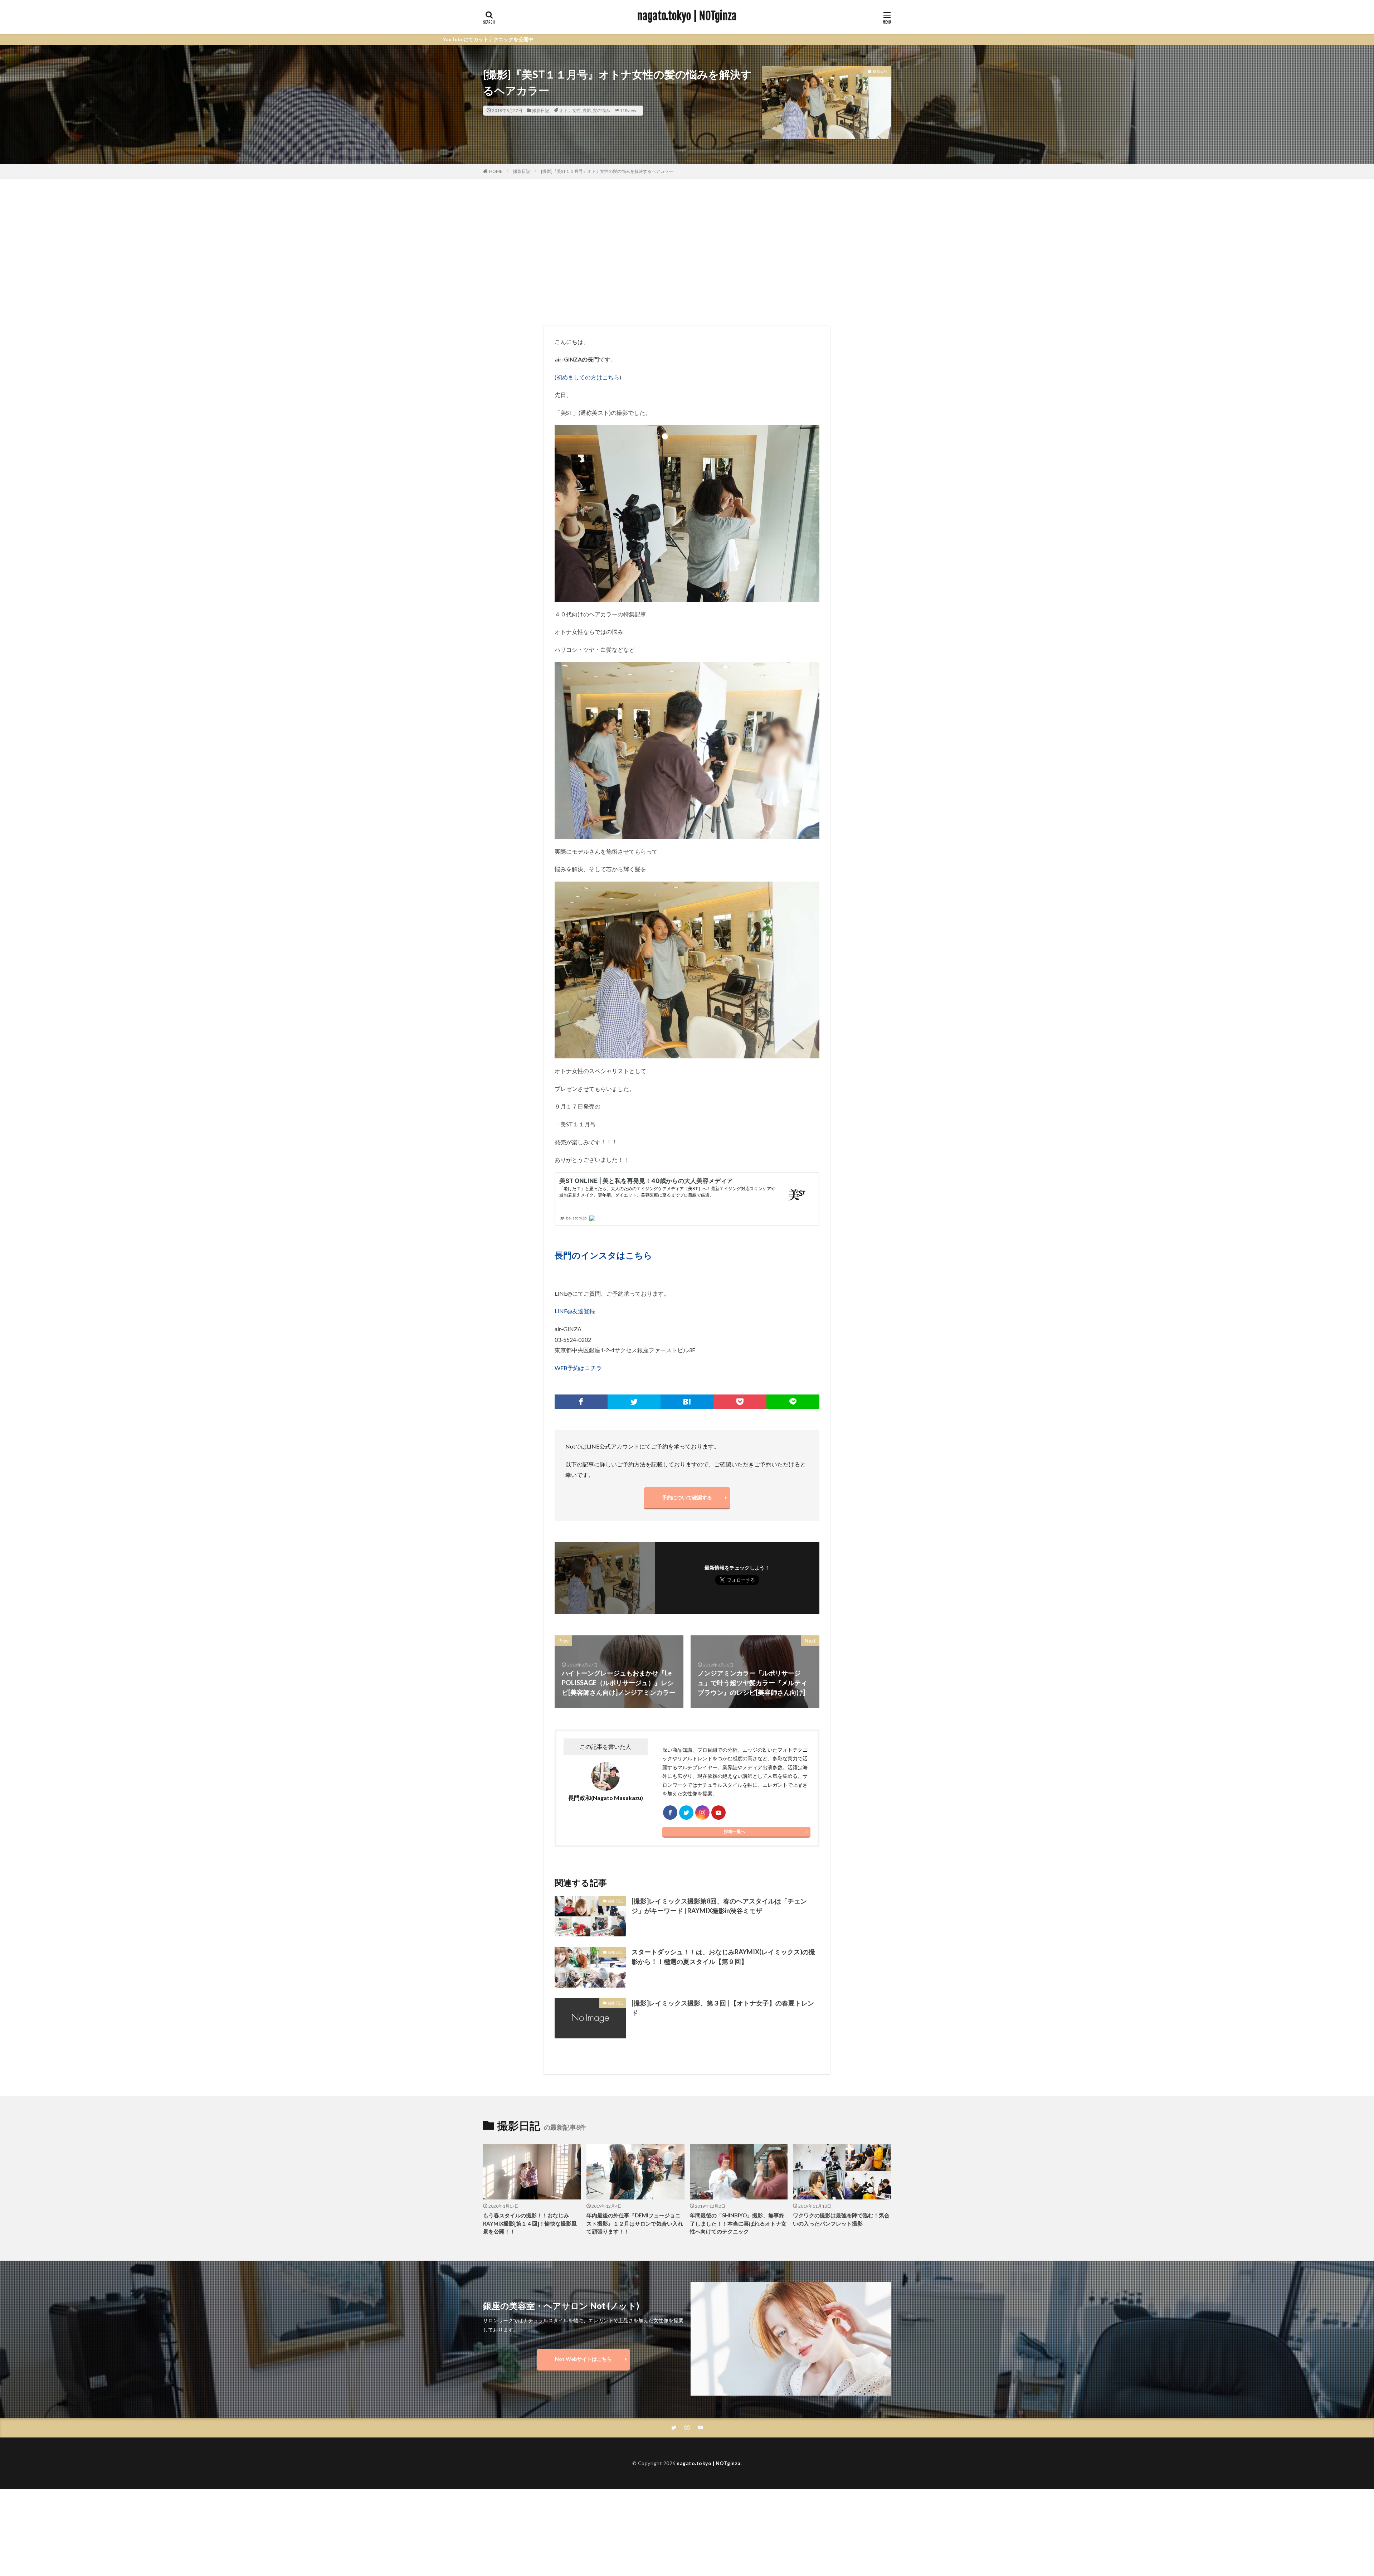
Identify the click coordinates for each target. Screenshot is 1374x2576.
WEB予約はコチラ (578, 1368)
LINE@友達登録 (575, 1311)
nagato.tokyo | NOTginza (687, 16)
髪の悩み (601, 110)
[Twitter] (634, 1402)
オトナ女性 (570, 110)
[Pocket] (740, 1402)
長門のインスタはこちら (603, 1255)
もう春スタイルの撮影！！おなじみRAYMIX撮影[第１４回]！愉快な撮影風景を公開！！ (530, 2223)
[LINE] (793, 1402)
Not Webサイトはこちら (583, 2359)
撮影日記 (541, 110)
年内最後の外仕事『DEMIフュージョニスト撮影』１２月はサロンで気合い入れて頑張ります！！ (635, 2223)
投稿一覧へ (735, 1831)
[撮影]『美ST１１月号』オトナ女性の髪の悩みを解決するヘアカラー (607, 171)
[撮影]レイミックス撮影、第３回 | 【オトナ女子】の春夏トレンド (723, 2008)
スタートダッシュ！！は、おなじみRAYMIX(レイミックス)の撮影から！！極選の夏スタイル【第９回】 (723, 1957)
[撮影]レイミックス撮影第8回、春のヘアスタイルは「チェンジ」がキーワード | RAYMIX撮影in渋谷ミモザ (719, 1906)
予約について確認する (687, 1497)
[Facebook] (581, 1402)
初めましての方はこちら (588, 377)
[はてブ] (687, 1402)
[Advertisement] (687, 251)
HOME (496, 171)
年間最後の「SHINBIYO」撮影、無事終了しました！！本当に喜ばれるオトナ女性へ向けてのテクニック (738, 2223)
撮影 (587, 110)
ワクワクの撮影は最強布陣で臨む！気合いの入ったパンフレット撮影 (841, 2219)
